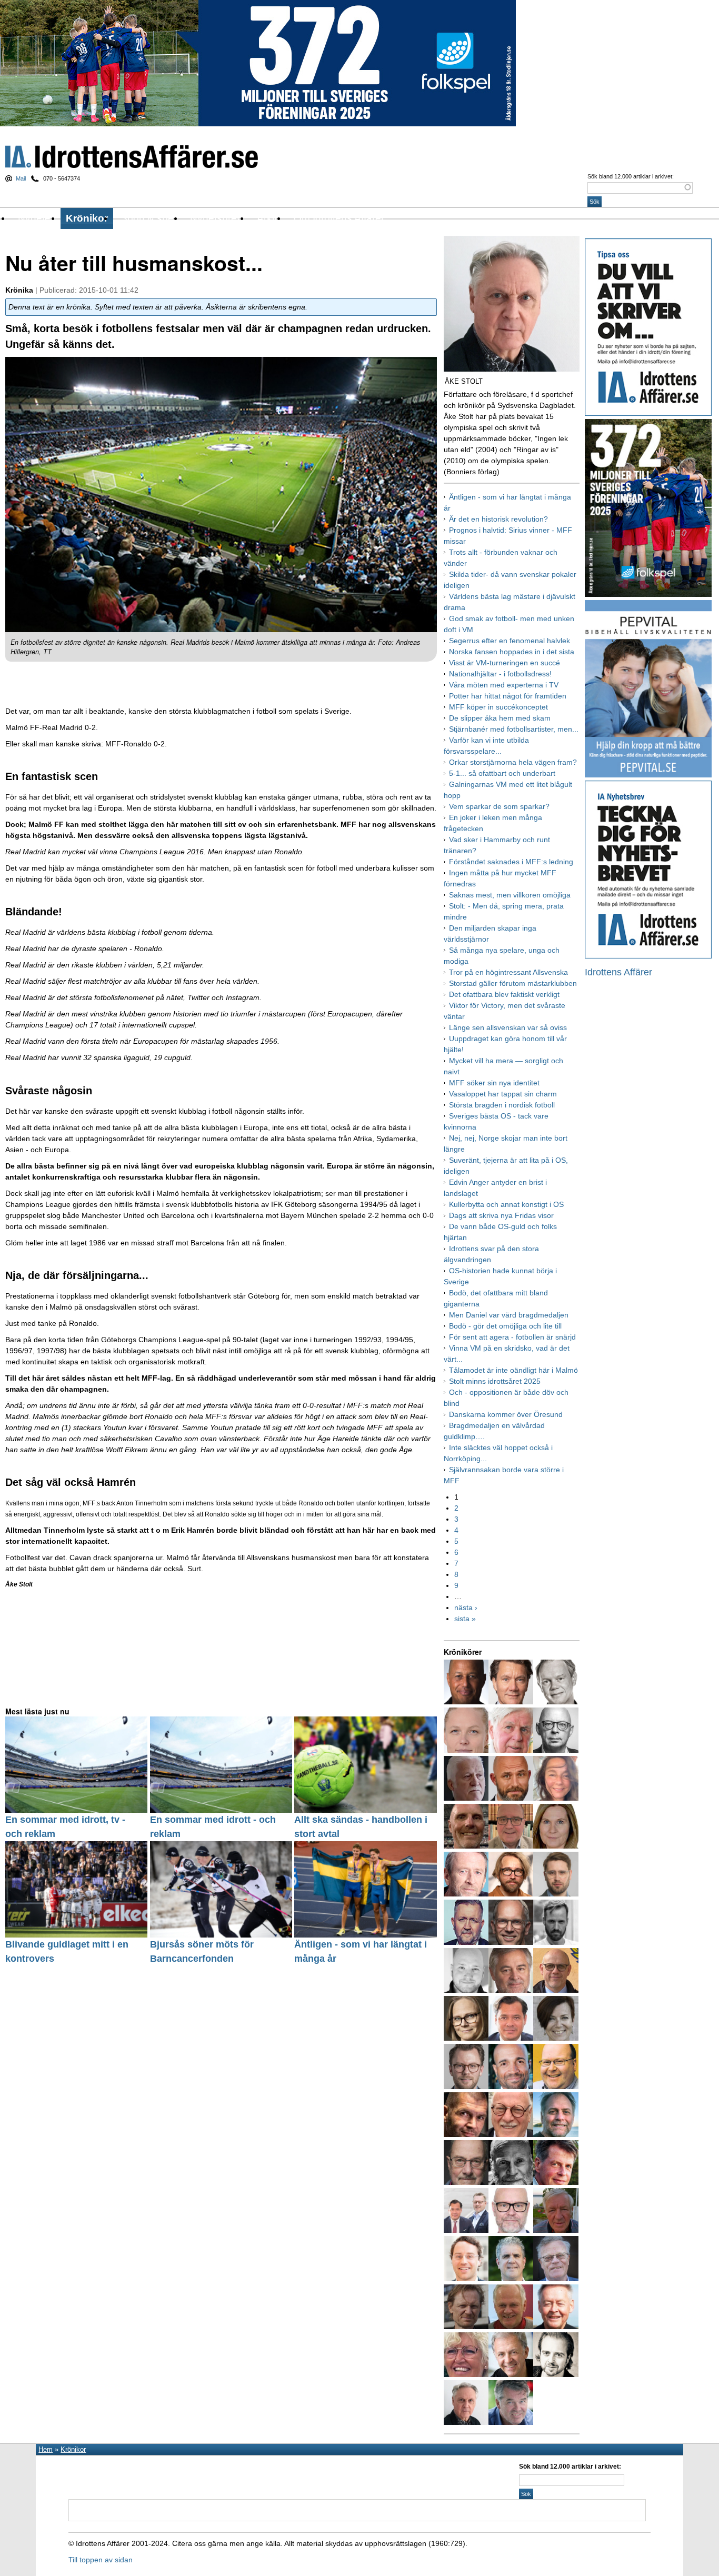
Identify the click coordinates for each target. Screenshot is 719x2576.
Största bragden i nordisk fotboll (502, 1105)
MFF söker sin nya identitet (494, 1083)
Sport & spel (148, 218)
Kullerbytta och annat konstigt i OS (506, 1204)
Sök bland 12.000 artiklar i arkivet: (631, 176)
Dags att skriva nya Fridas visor (501, 1215)
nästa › (466, 1607)
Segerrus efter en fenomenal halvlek (510, 641)
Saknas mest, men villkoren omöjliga (510, 895)
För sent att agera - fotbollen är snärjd (512, 1337)
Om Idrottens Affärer (339, 218)
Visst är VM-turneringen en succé (505, 663)
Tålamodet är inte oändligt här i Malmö (513, 1370)
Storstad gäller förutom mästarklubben (513, 983)
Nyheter (36, 218)
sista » (465, 1619)
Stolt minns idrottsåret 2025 (495, 1381)
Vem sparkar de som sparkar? (499, 806)
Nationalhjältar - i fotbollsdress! (500, 674)
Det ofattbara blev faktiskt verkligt (504, 994)
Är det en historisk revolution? (498, 519)
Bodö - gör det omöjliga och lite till (505, 1326)
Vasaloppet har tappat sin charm (503, 1094)
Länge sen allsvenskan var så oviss (508, 1027)
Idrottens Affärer (132, 157)
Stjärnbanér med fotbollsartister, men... (514, 729)
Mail (21, 178)
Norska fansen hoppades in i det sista (512, 652)
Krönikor (87, 218)
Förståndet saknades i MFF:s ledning (511, 862)
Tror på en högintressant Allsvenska (508, 972)
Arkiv (268, 218)
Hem (46, 2449)
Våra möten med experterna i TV (504, 685)
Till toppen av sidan (101, 2560)
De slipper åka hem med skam (500, 718)
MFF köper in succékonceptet (498, 707)
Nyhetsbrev (216, 218)
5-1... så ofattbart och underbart (502, 773)
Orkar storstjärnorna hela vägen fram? (513, 762)
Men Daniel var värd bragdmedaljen (509, 1315)
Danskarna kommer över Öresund (506, 1414)
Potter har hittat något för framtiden (508, 696)
